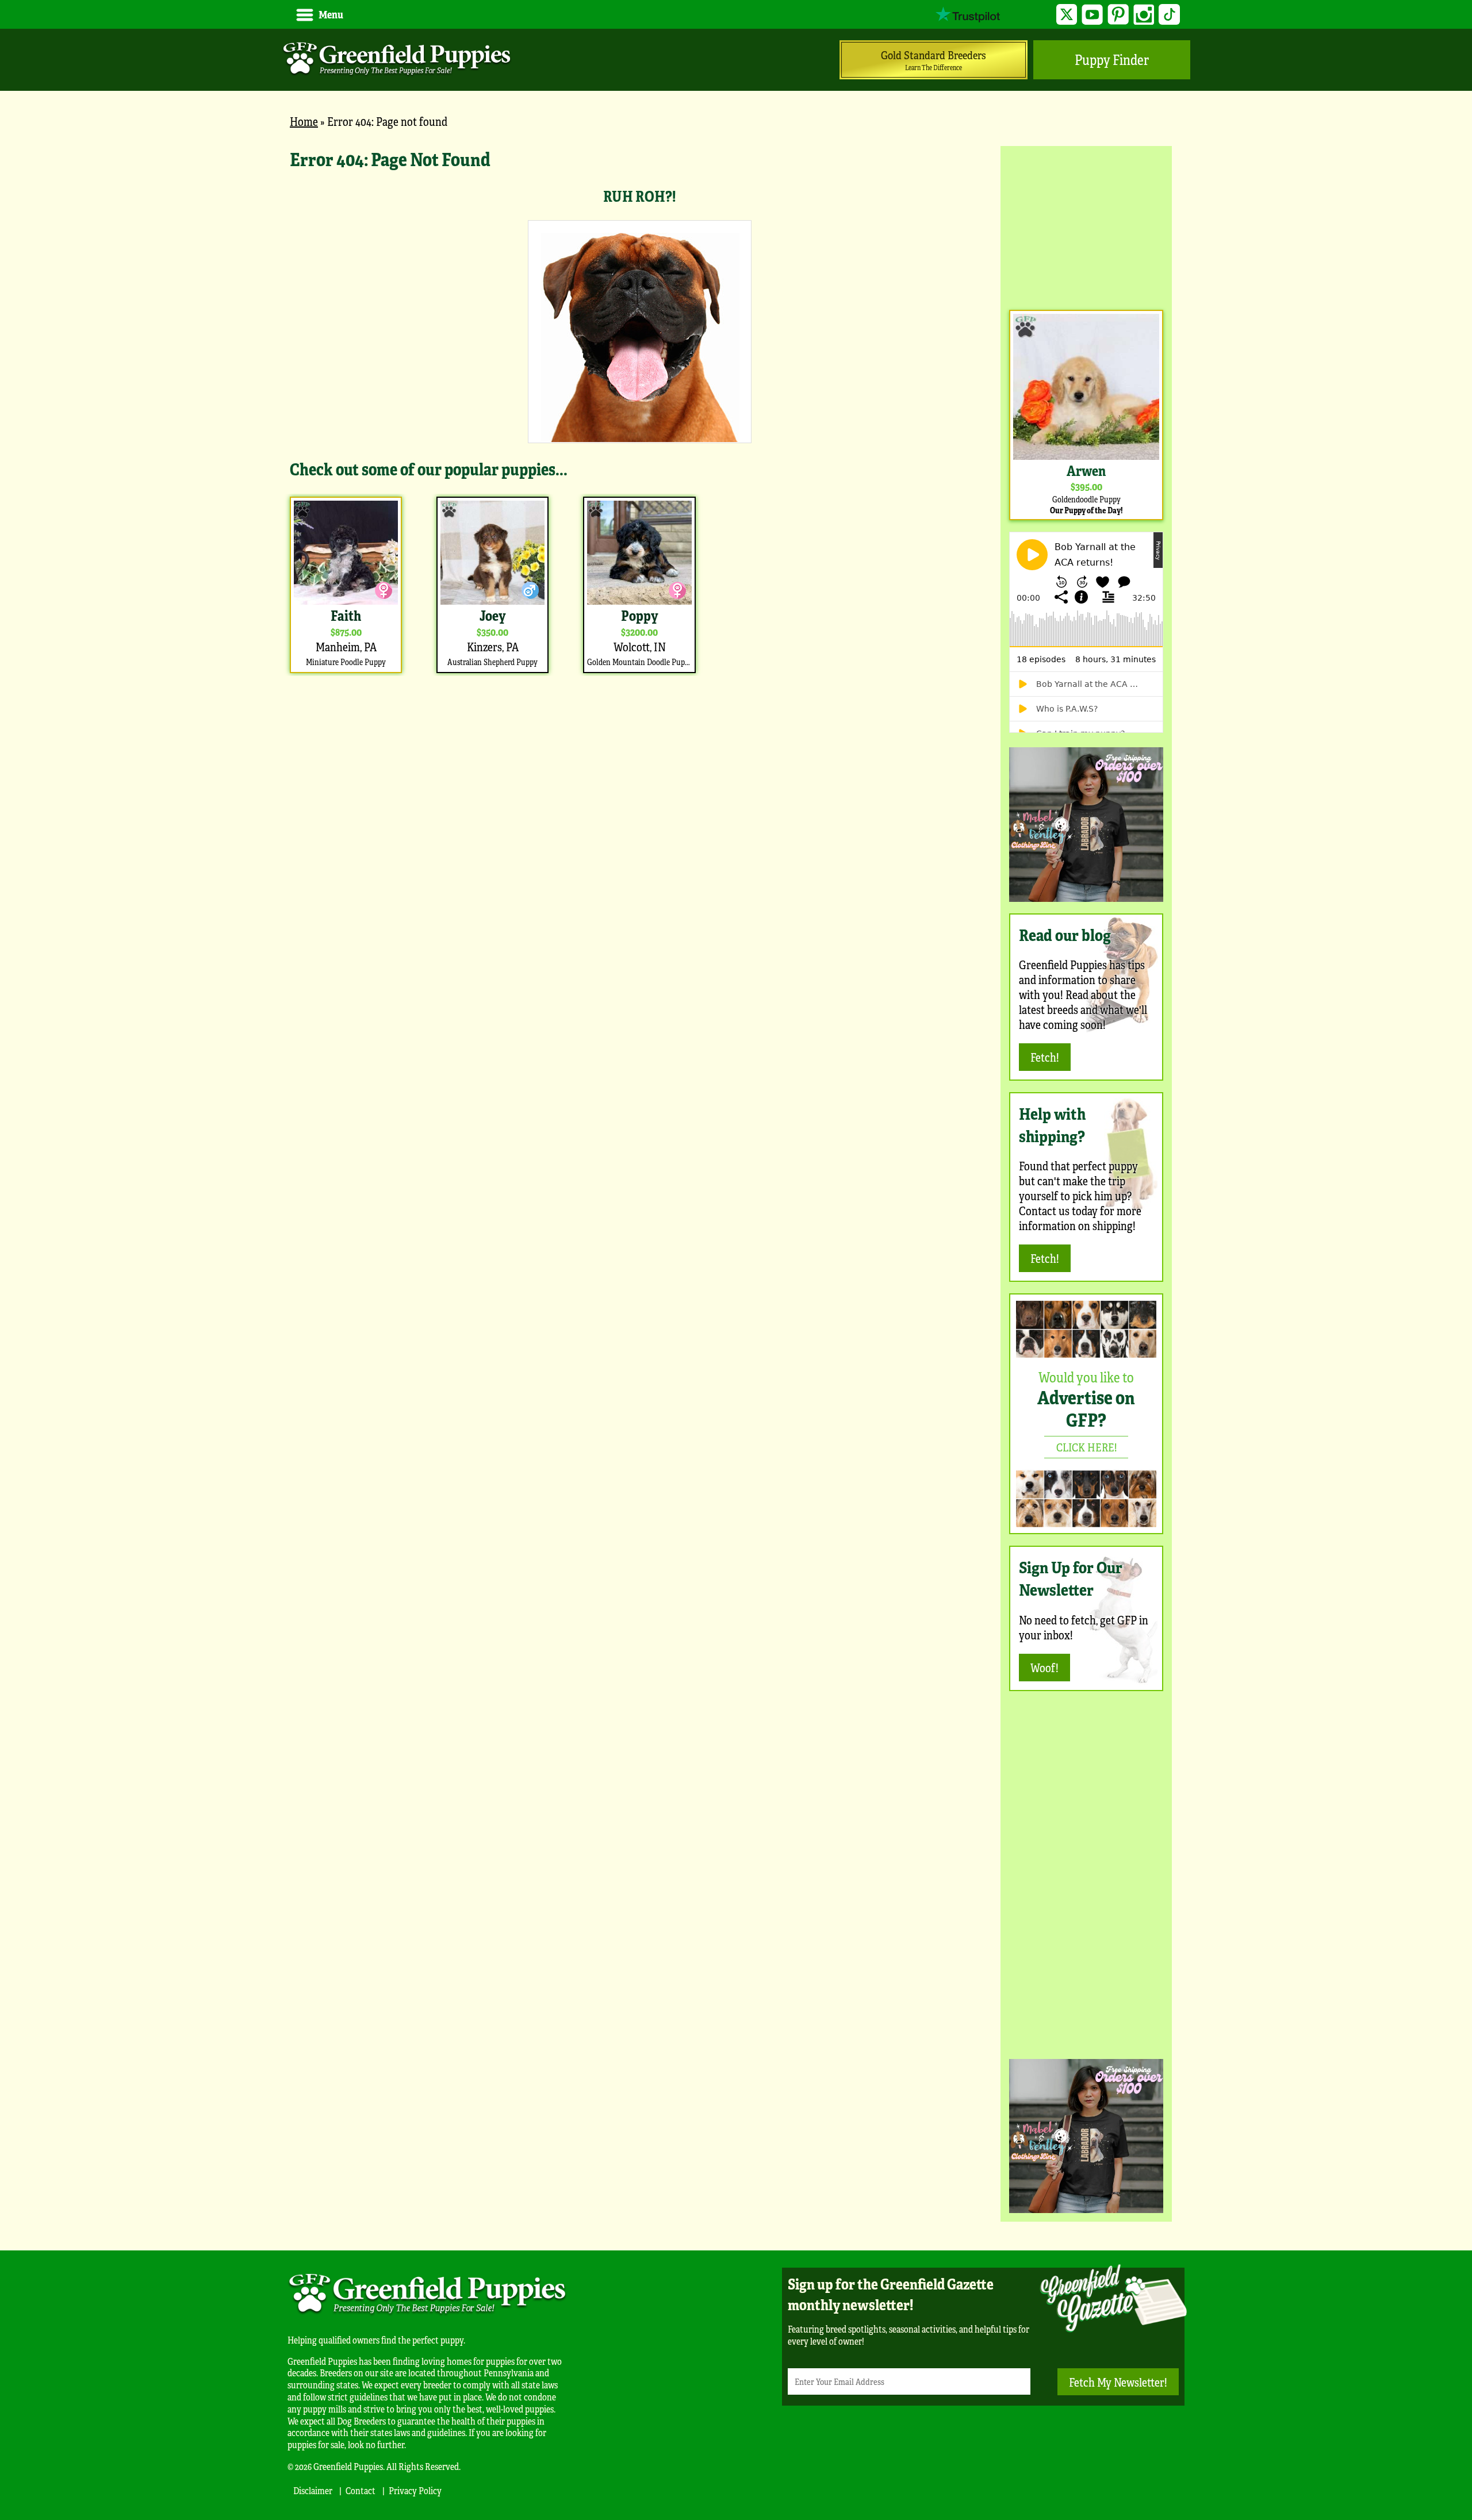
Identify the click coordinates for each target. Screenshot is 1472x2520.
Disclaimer (313, 2490)
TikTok (1169, 15)
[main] (639, 411)
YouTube (1092, 15)
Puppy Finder (1112, 59)
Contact (361, 2490)
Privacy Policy (415, 2490)
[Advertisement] (1086, 226)
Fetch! (1045, 1057)
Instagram (1144, 15)
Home (304, 121)
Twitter (1067, 15)
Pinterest (1118, 15)
